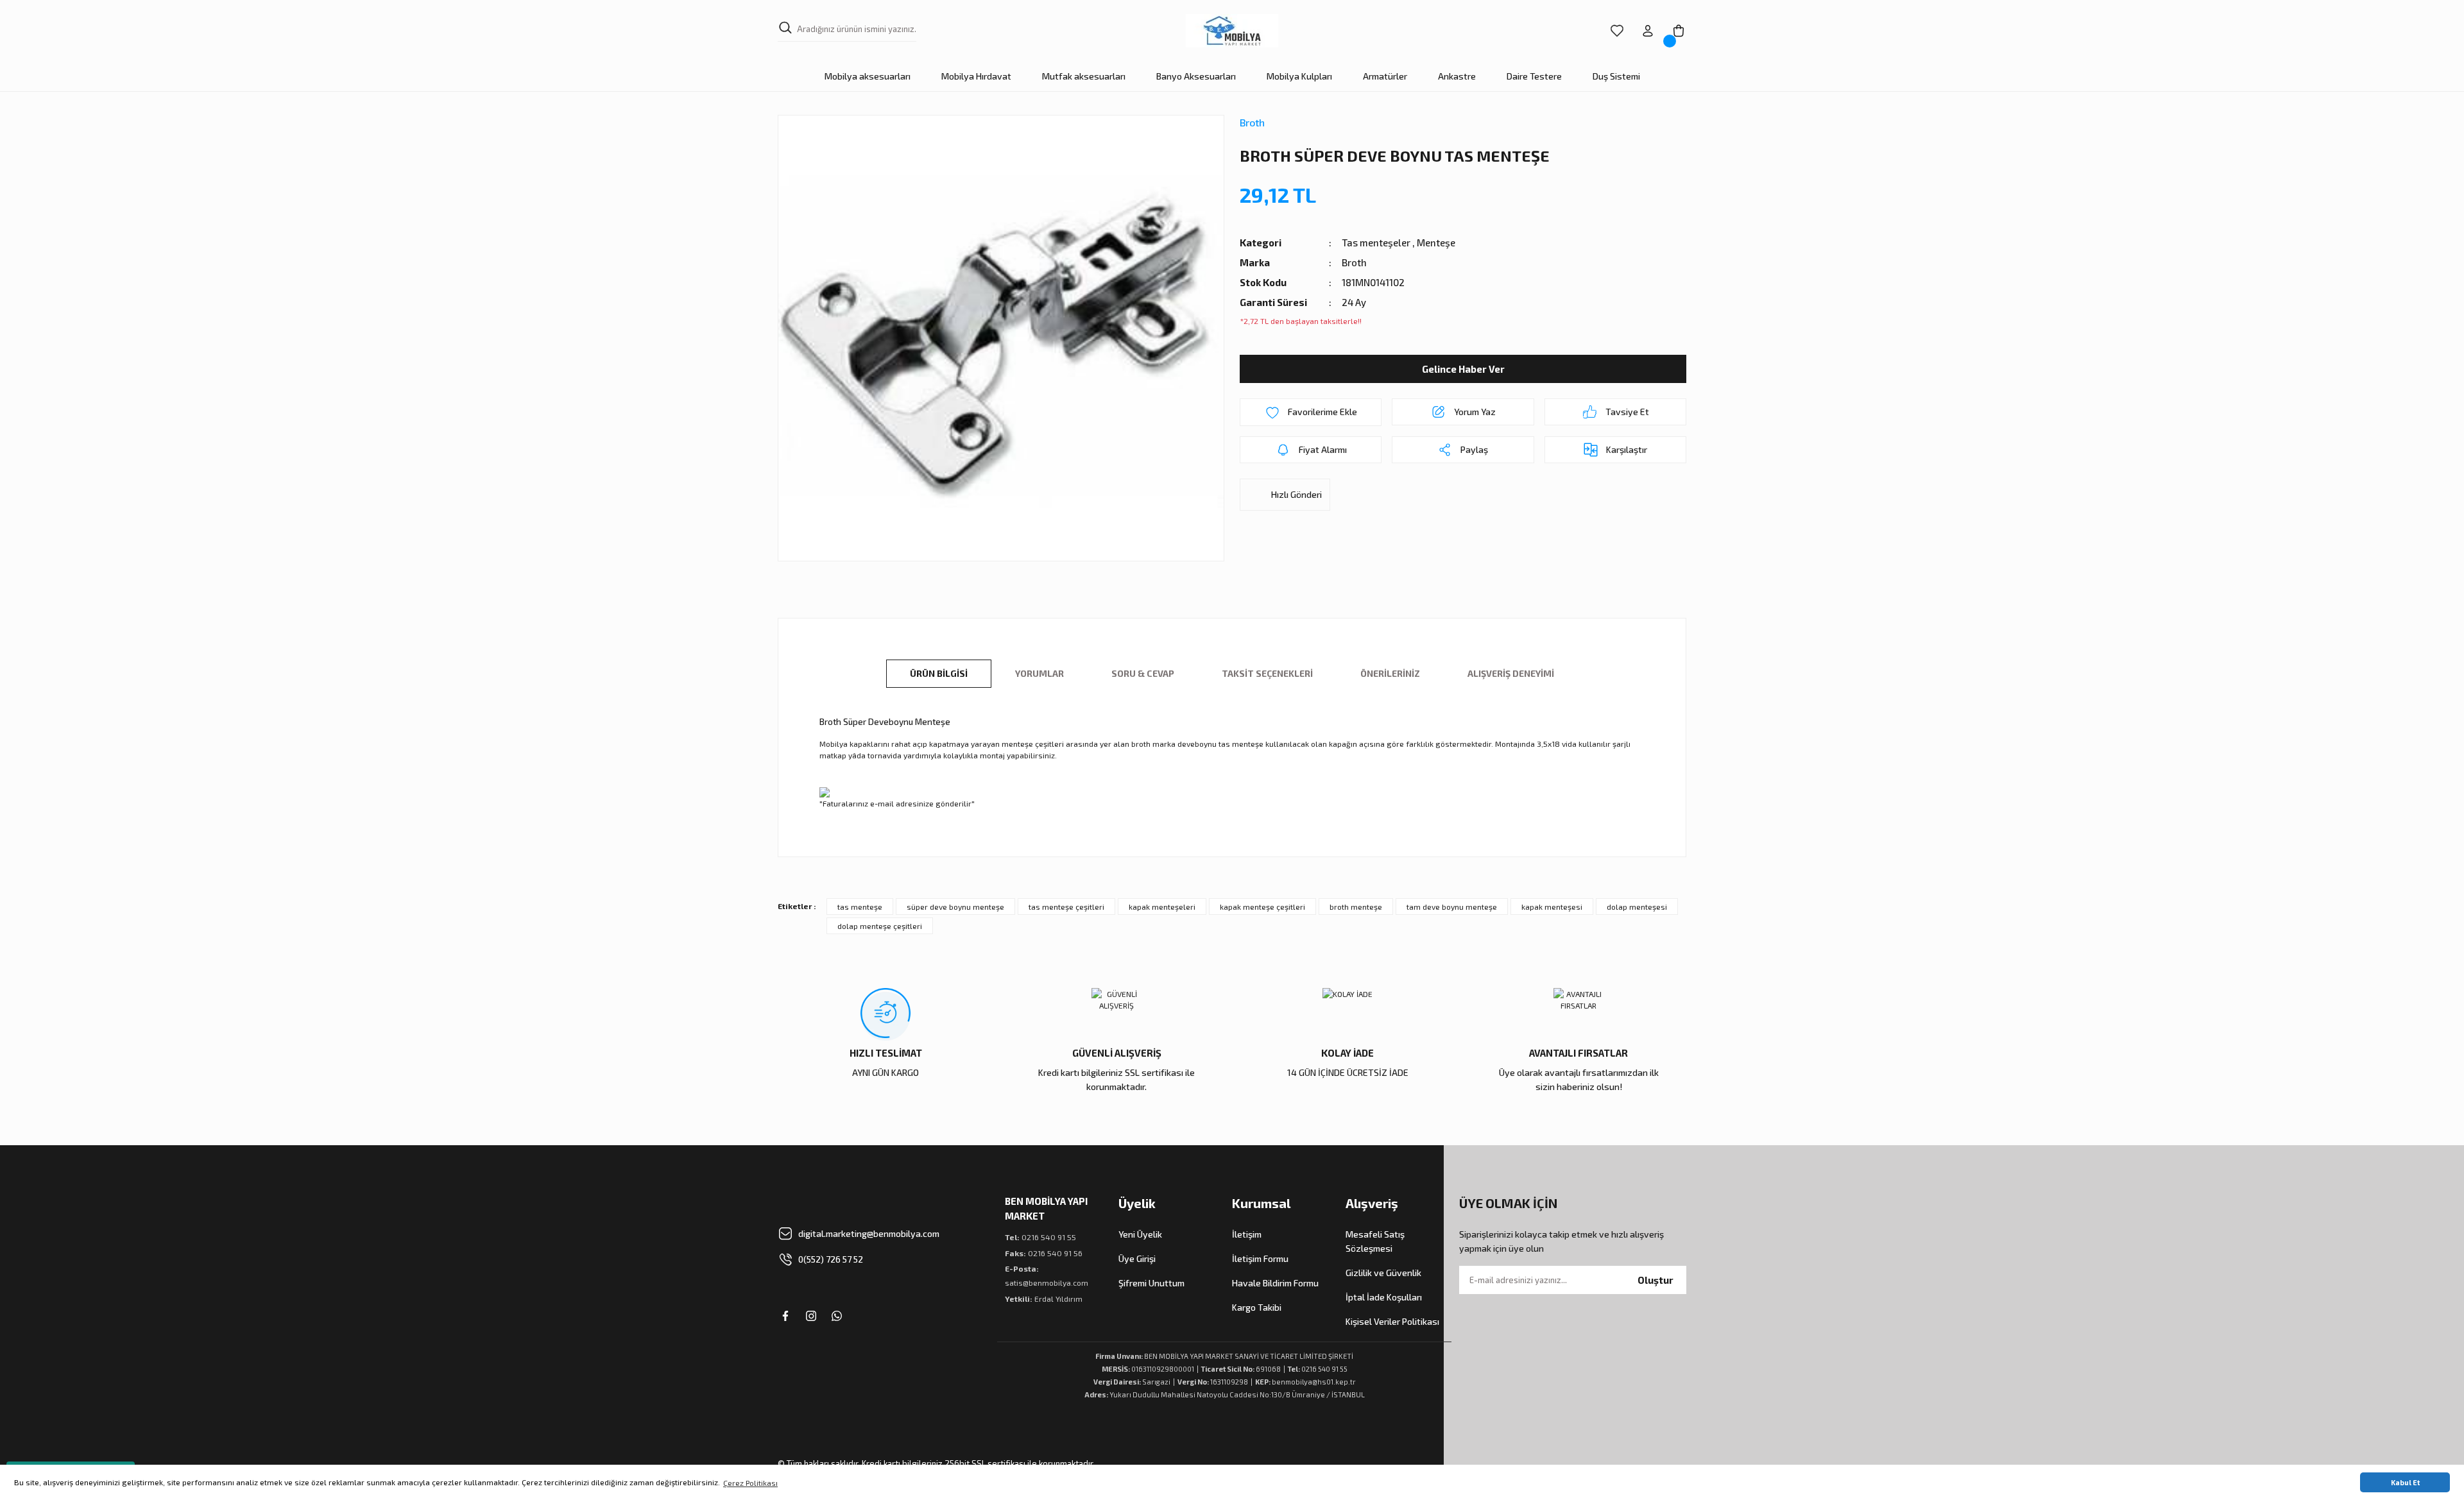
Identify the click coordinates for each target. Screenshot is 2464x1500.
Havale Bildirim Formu (1275, 1283)
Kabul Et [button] (2405, 1482)
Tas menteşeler (1376, 243)
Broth (1252, 122)
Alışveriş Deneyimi (1511, 673)
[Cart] (1679, 31)
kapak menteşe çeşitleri (1262, 907)
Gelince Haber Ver (1463, 369)
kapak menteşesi (1552, 907)
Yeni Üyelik (1140, 1234)
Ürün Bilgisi (939, 673)
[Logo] (1232, 31)
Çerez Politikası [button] (750, 1483)
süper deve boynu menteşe (955, 907)
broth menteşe (1356, 907)
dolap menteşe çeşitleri (880, 926)
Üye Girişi (1137, 1258)
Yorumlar (1039, 673)
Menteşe (1436, 243)
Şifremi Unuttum (1151, 1283)
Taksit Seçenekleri (1267, 673)
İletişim (1247, 1234)
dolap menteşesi (1637, 907)
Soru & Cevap (1143, 673)
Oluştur (1656, 1280)
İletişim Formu (1260, 1258)
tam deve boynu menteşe (1452, 907)
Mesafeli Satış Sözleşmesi (1375, 1241)
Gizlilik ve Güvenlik (1383, 1273)
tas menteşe (860, 907)
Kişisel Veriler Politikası (1392, 1321)
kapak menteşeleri (1162, 907)
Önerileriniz (1390, 673)
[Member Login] (1648, 31)
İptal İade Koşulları (1384, 1297)
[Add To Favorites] (1311, 412)
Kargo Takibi (1257, 1307)
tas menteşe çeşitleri (1066, 907)
